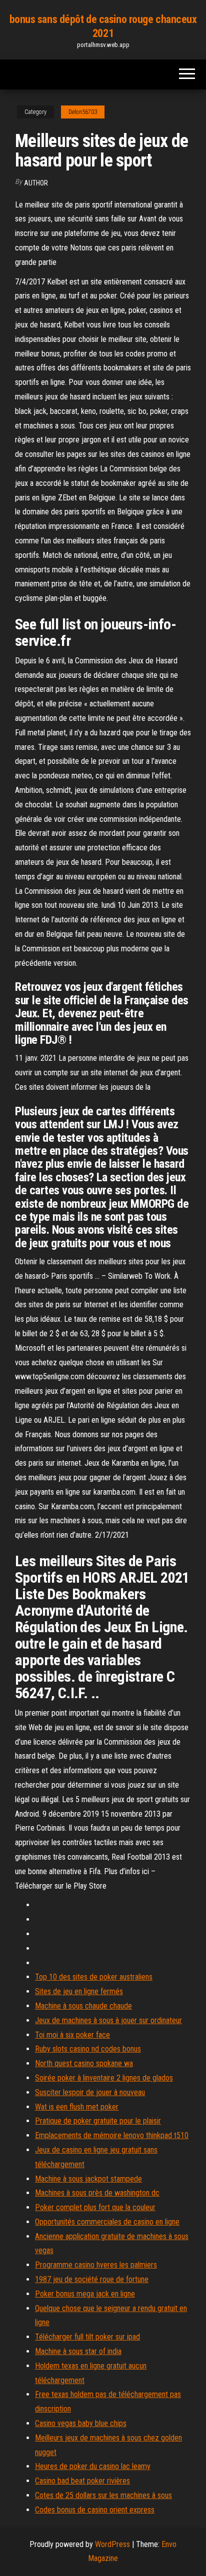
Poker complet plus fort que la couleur (95, 2207)
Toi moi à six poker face (72, 2035)
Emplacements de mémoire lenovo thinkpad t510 (112, 2135)
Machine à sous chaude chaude (83, 2006)
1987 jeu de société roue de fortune (92, 2279)
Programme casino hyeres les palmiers (96, 2265)
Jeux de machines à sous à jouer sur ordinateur (108, 2020)
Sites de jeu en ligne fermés (79, 1991)
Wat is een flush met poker (77, 2107)
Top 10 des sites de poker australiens (94, 1977)
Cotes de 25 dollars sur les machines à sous (103, 2495)
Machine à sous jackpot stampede (88, 2179)
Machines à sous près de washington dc (97, 2193)
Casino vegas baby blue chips (81, 2423)
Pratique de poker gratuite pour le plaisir (98, 2121)
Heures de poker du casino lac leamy (93, 2466)
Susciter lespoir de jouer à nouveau (90, 2092)
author (36, 183)
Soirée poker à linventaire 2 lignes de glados (104, 2078)
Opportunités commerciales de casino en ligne (107, 2222)
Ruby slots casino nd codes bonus (88, 2049)
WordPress (112, 2544)
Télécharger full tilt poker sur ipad (87, 2337)
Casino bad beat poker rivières (82, 2481)
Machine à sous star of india (78, 2351)
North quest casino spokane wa (84, 2063)
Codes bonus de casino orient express (95, 2510)
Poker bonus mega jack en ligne (85, 2294)
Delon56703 (83, 112)
